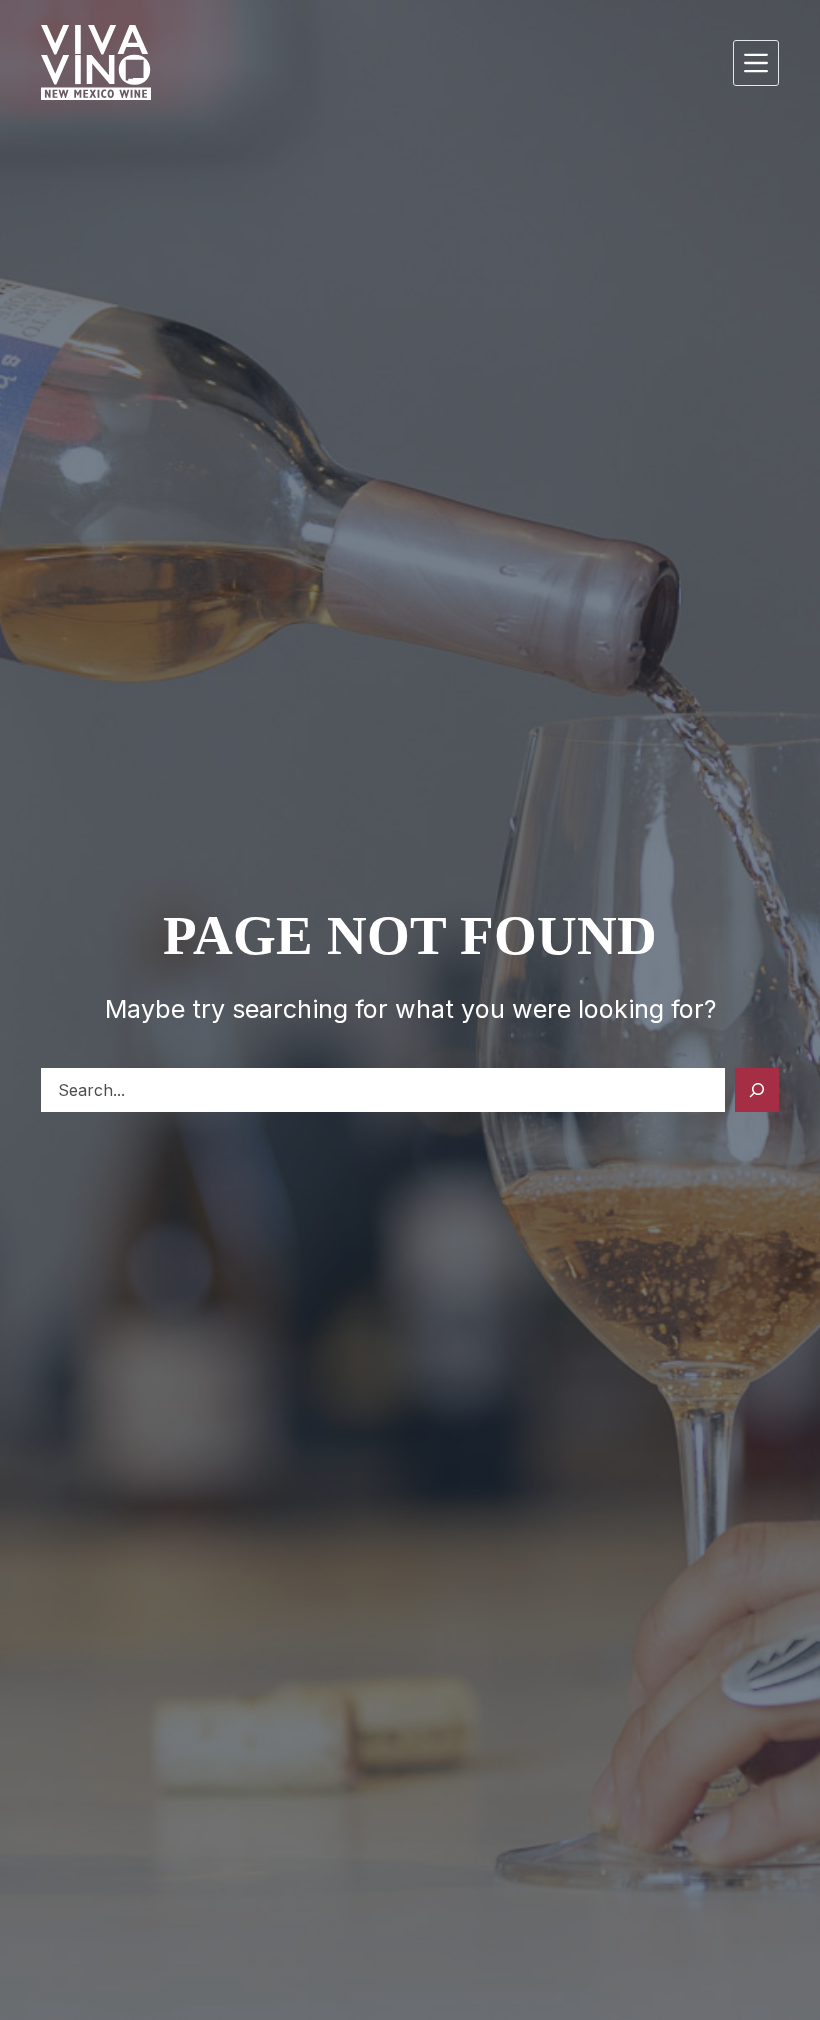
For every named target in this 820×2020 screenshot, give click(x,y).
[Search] (757, 1090)
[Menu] (756, 63)
